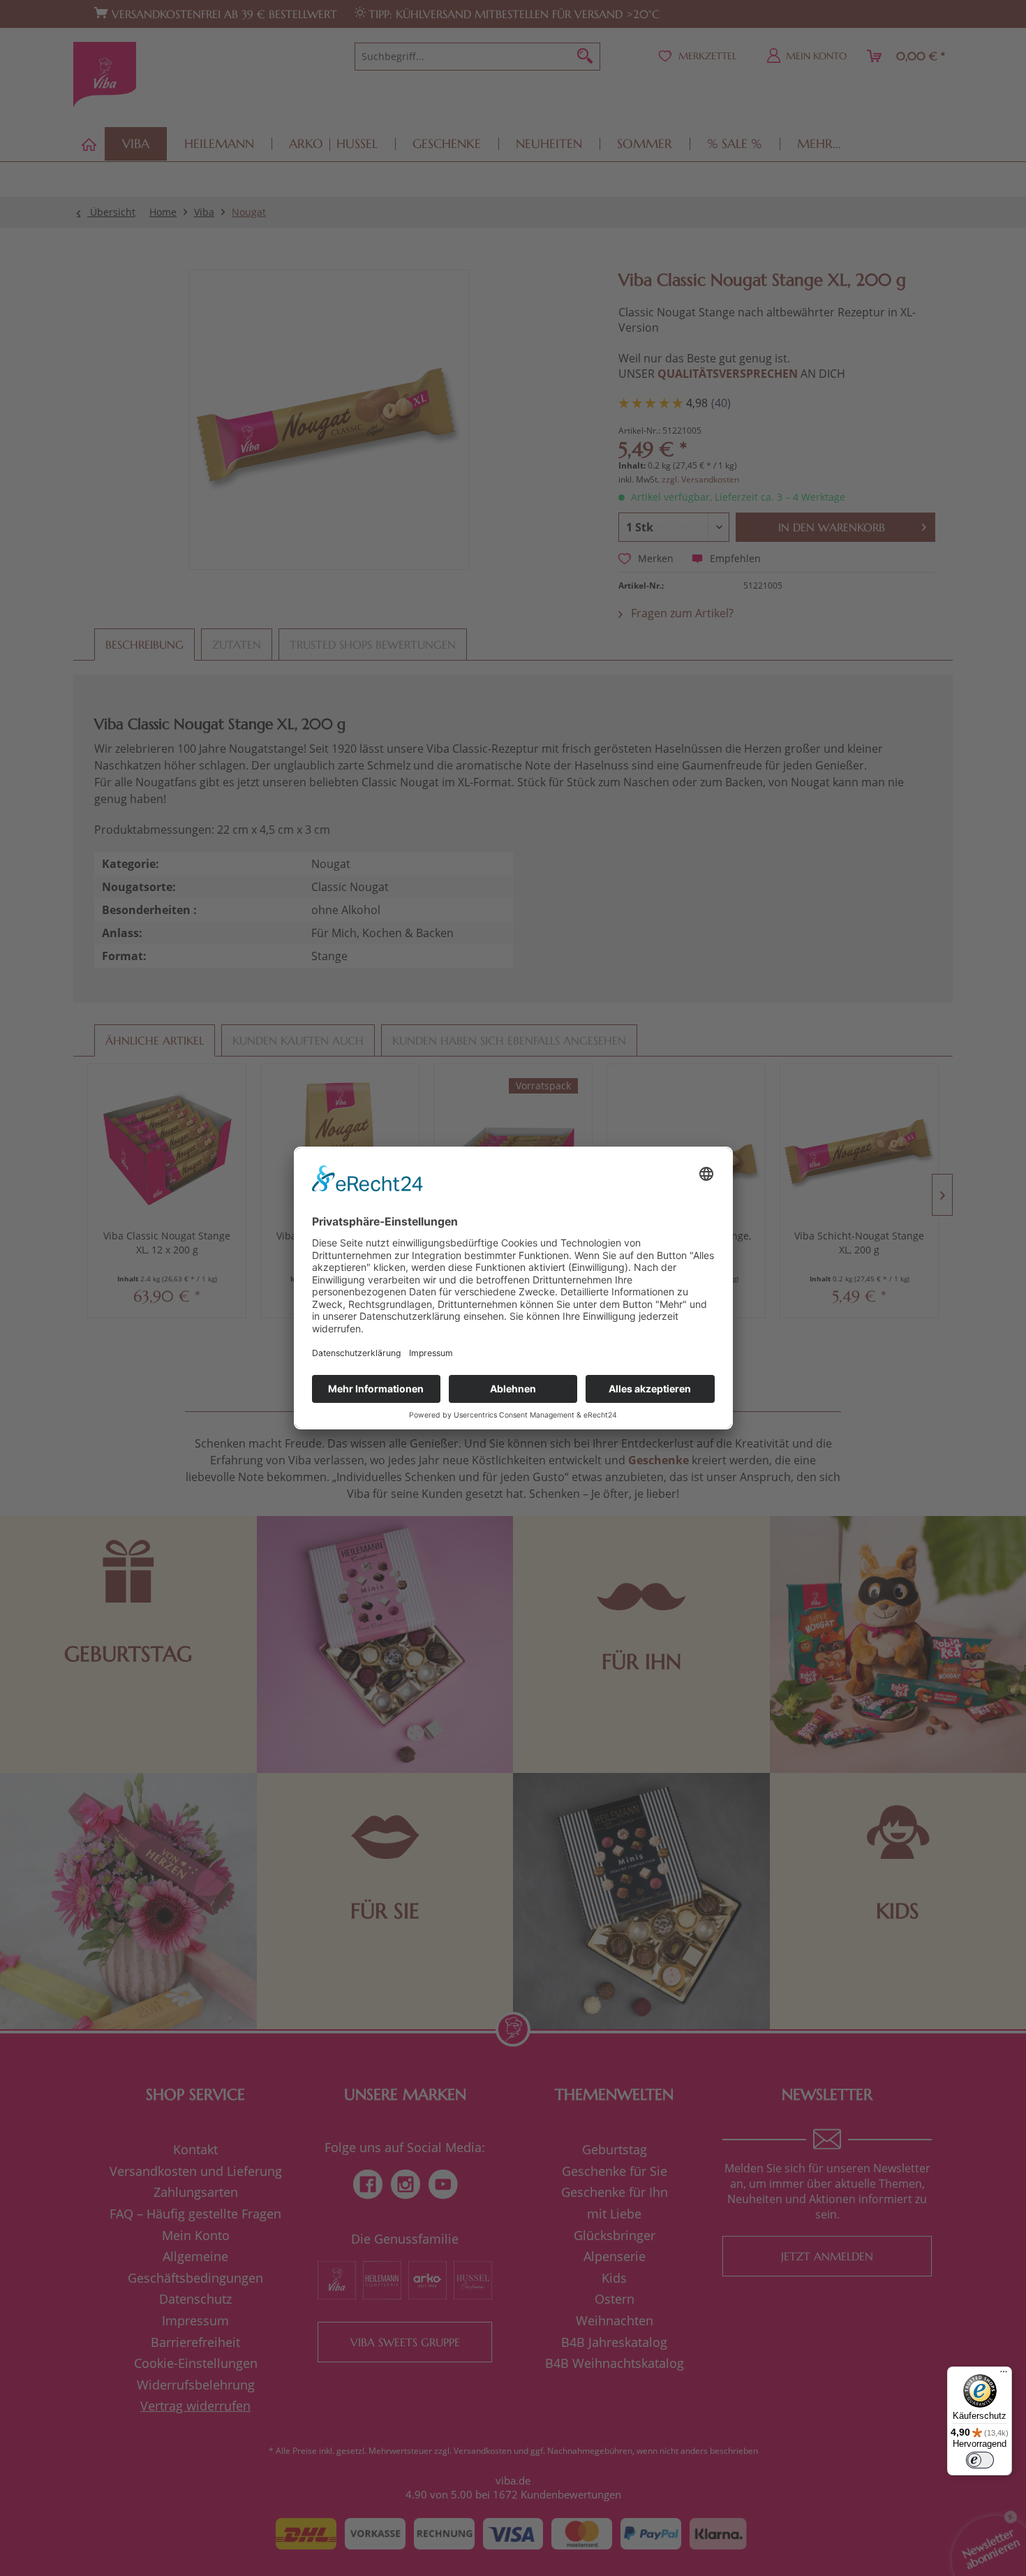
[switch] (980, 2460)
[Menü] (1004, 2375)
